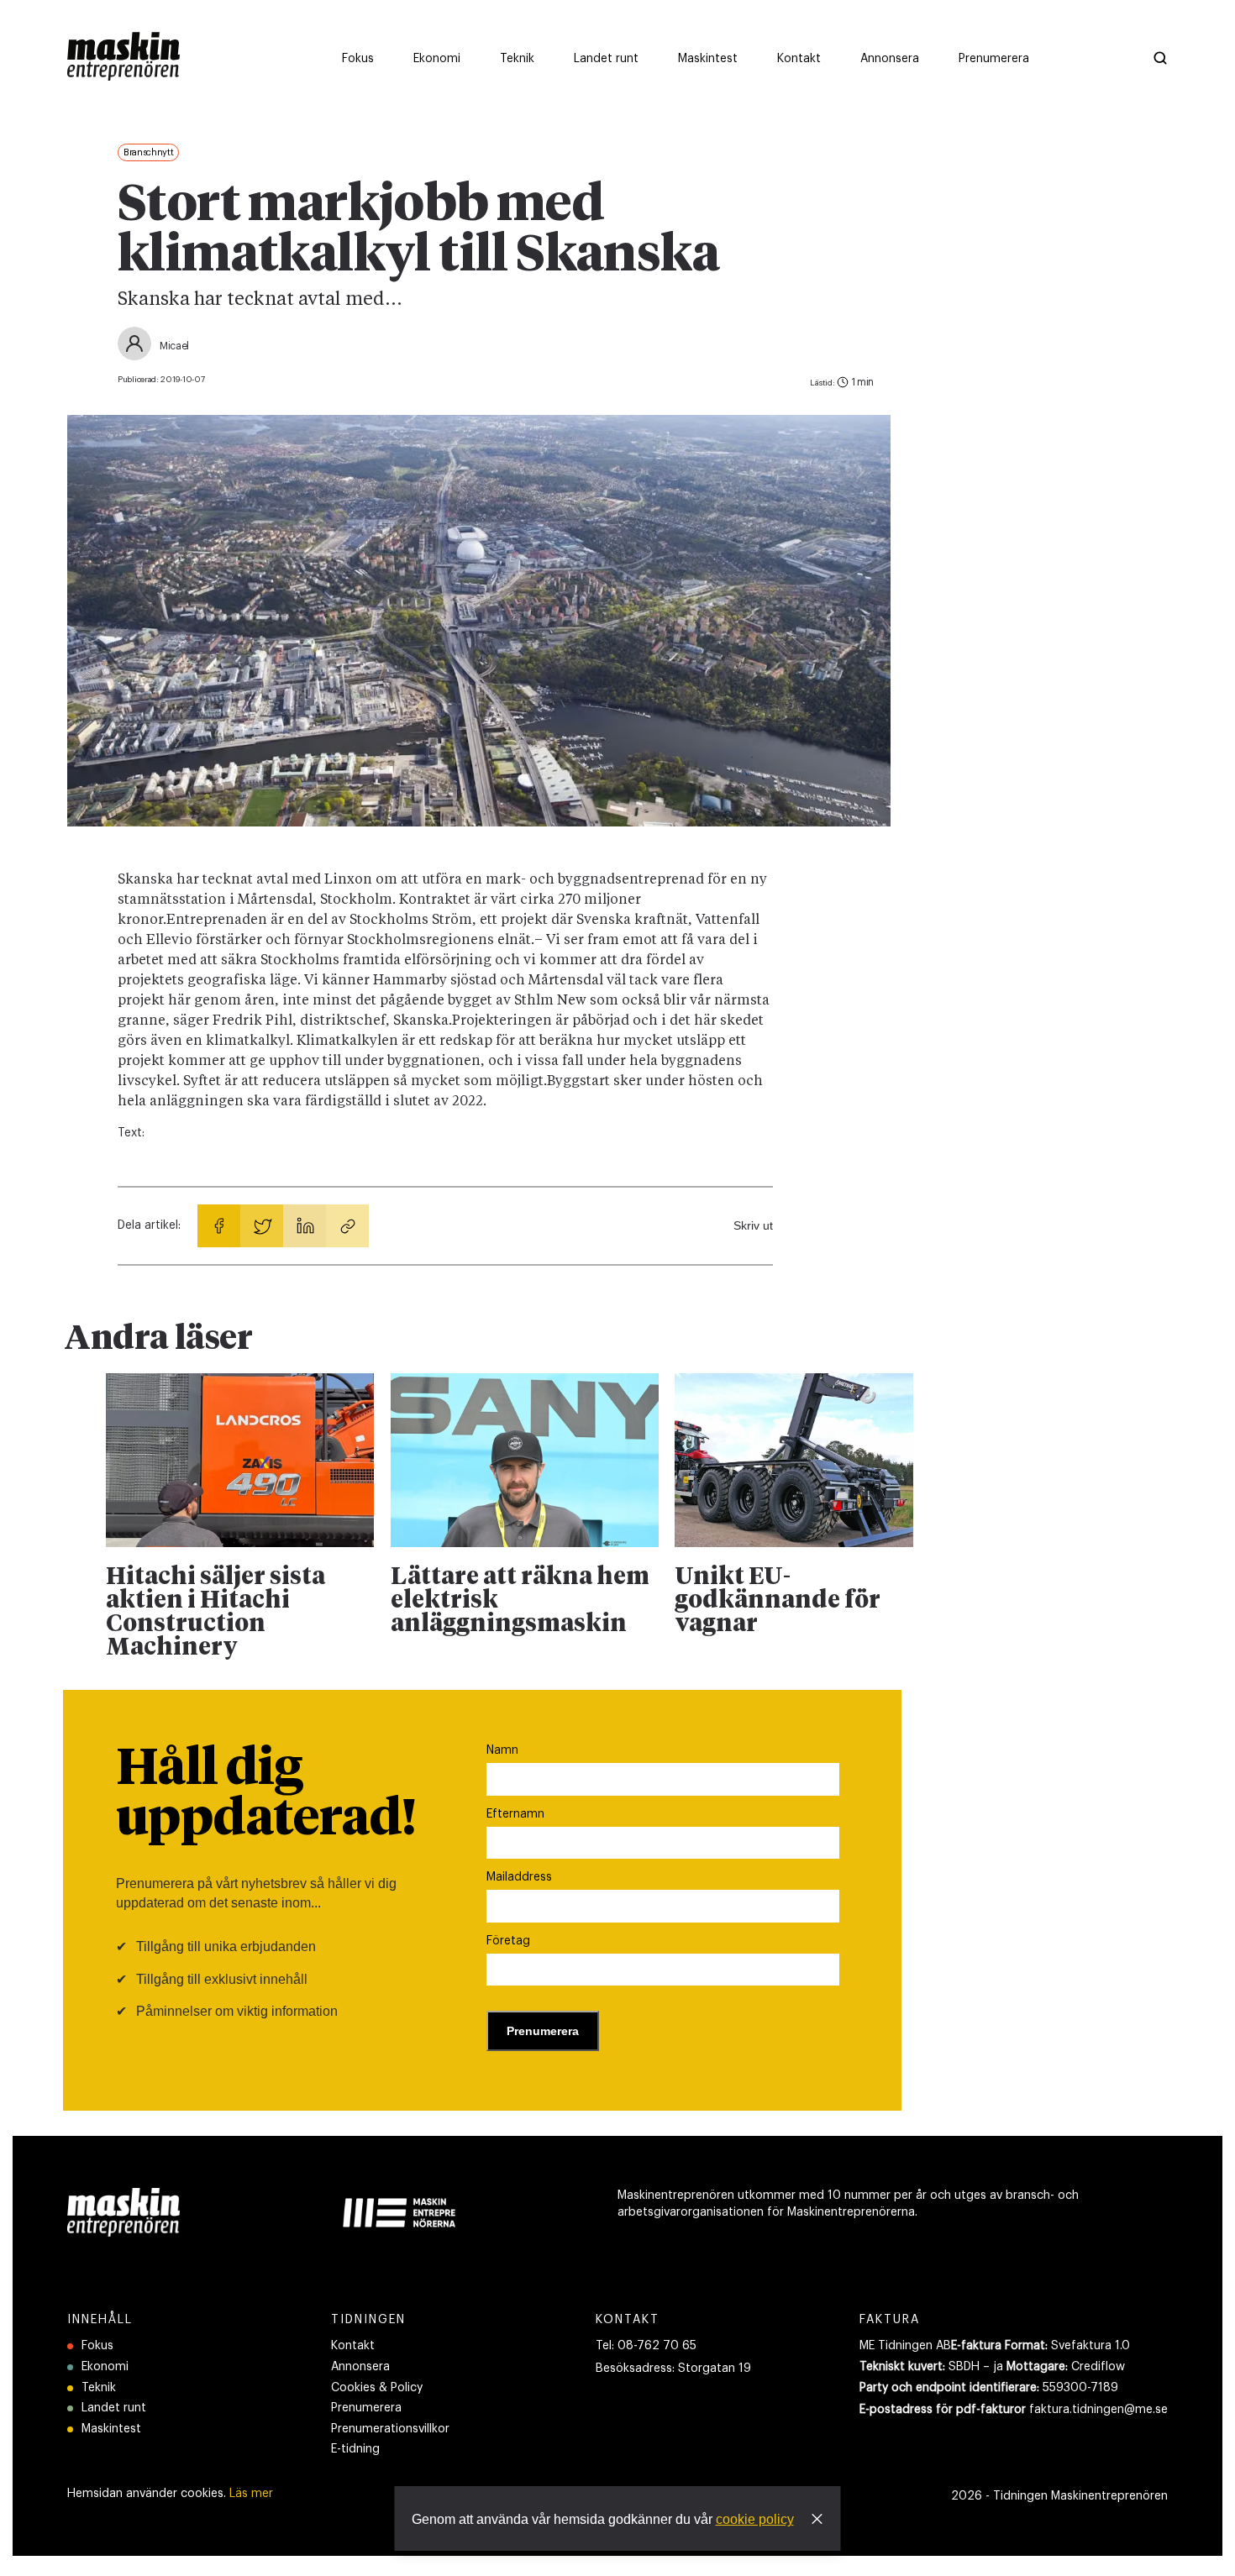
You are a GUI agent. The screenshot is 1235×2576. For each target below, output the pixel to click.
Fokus (97, 2346)
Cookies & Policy (377, 2388)
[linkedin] (305, 1226)
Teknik (99, 2388)
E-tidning (355, 2449)
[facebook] (219, 1226)
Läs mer (251, 2494)
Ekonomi (105, 2367)
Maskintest (111, 2429)
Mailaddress (519, 1877)
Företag (508, 1941)
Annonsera (360, 2367)
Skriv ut (753, 1225)
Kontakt (353, 2346)
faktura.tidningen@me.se (1098, 2410)
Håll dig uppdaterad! (266, 1795)
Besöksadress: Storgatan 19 (673, 2369)
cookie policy (755, 2519)
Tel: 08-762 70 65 (646, 2346)
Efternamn (515, 1814)
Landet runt (114, 2408)
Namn (502, 1750)
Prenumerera (366, 2408)
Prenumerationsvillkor (390, 2429)
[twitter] (262, 1226)
